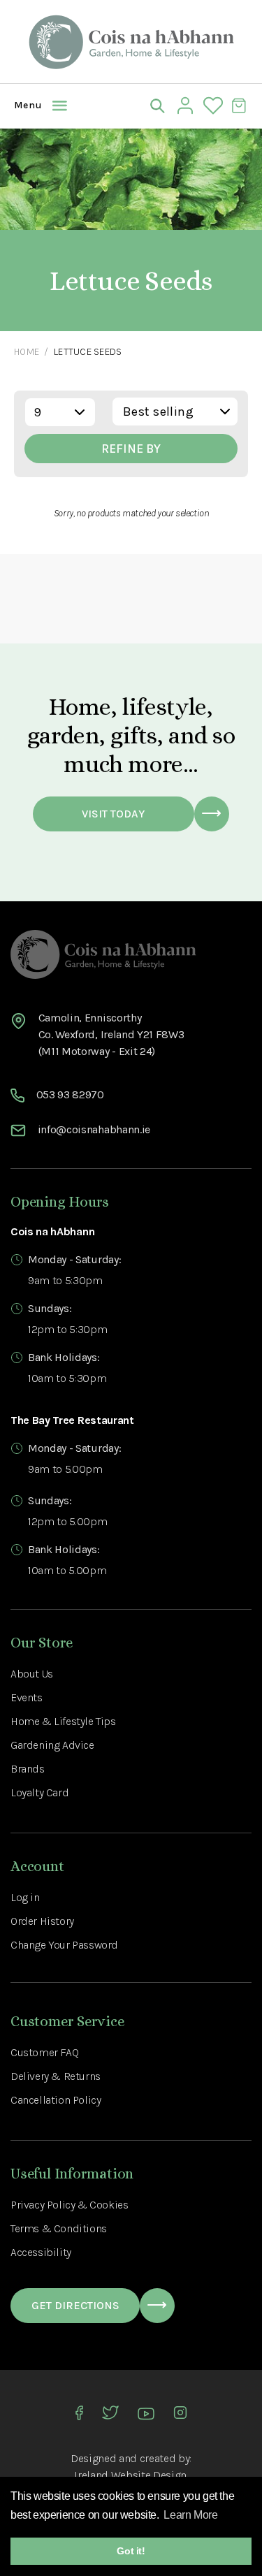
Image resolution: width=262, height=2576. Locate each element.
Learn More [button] (190, 2515)
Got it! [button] (131, 2551)
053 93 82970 (70, 1094)
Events (27, 1697)
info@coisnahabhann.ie (94, 1129)
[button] (24, 105)
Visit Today (113, 814)
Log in (25, 1897)
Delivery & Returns (56, 2076)
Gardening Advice (52, 1745)
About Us (32, 1674)
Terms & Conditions (59, 2228)
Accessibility (41, 2252)
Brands (28, 1769)
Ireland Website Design (130, 2475)
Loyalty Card (39, 1792)
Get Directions (75, 2305)
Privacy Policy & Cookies (69, 2205)
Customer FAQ (44, 2052)
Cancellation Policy (56, 2100)
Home (27, 352)
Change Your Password (64, 1945)
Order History (42, 1921)
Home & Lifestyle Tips (63, 1721)
